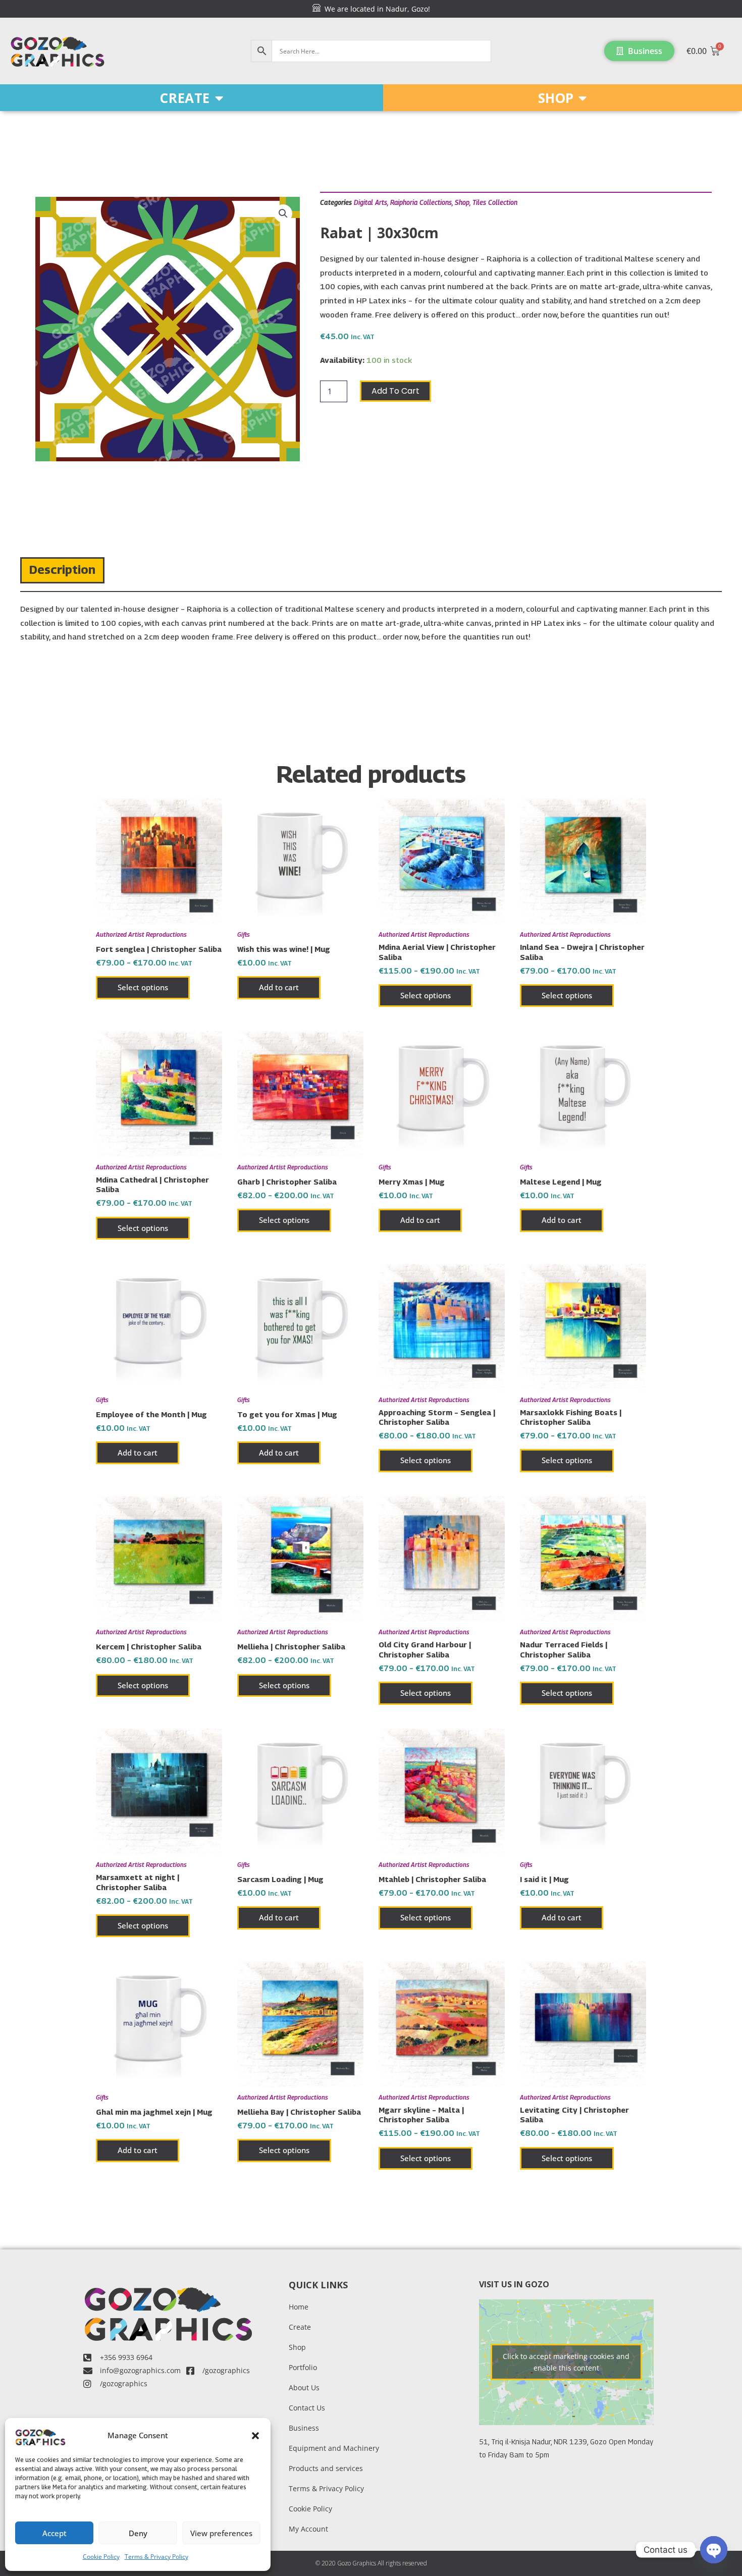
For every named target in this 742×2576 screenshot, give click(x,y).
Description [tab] (62, 569)
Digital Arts (370, 202)
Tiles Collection (495, 202)
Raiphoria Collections (421, 202)
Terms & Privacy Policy (156, 2557)
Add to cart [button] (279, 987)
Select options (143, 987)
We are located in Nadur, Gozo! (375, 9)
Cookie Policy (101, 2557)
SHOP (556, 98)
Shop (462, 202)
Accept (55, 2533)
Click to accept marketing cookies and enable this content (566, 2362)
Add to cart (395, 391)
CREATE (185, 98)
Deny (138, 2533)
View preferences (221, 2533)
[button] (255, 2436)
